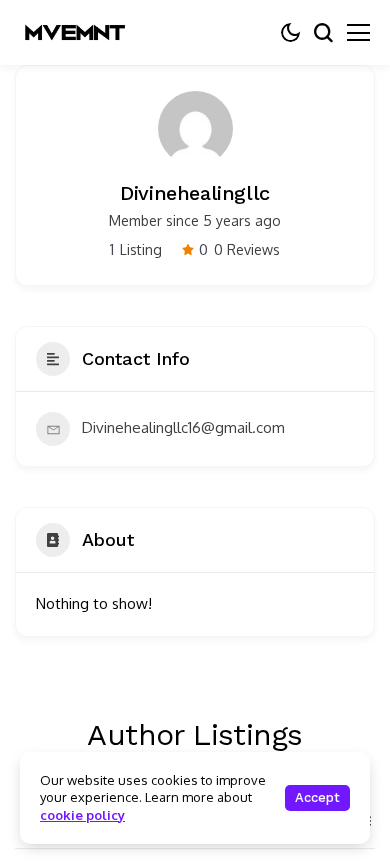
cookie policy (82, 815)
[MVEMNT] (75, 32)
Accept (317, 797)
